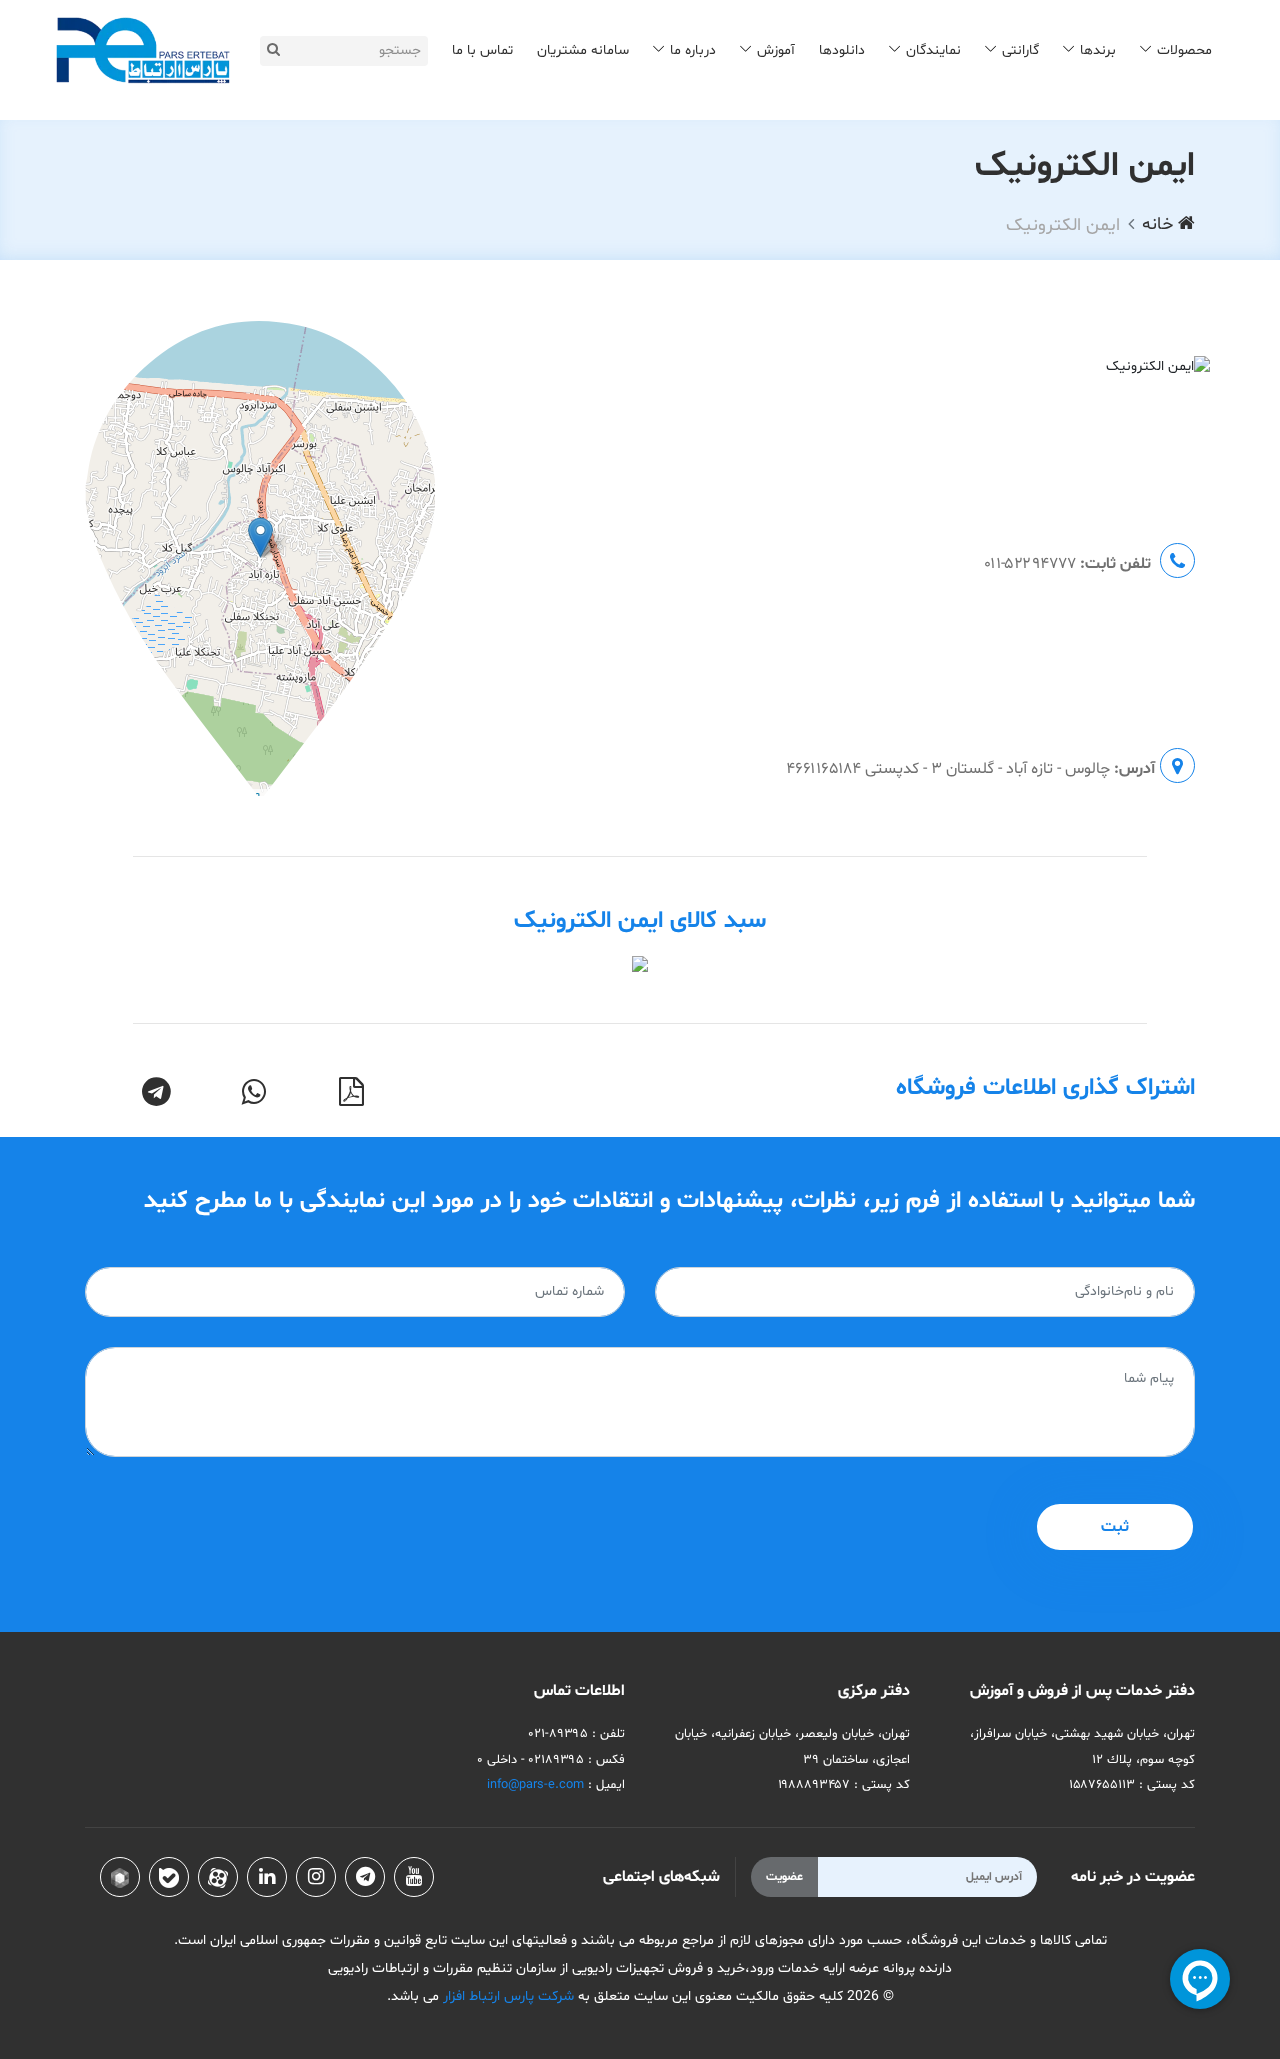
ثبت (1115, 1527)
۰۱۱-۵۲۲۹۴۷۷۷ (1030, 564)
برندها (1098, 50)
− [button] (107, 356)
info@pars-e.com (535, 1785)
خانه (1160, 224)
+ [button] (107, 330)
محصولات (1184, 50)
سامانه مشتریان (583, 50)
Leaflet (253, 799)
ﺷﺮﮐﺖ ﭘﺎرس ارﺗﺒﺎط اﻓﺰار (506, 1996)
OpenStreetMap (329, 799)
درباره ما (693, 50)
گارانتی (1020, 50)
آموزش (776, 50)
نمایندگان (933, 50)
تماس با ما (482, 50)
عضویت (784, 1877)
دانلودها (842, 50)
